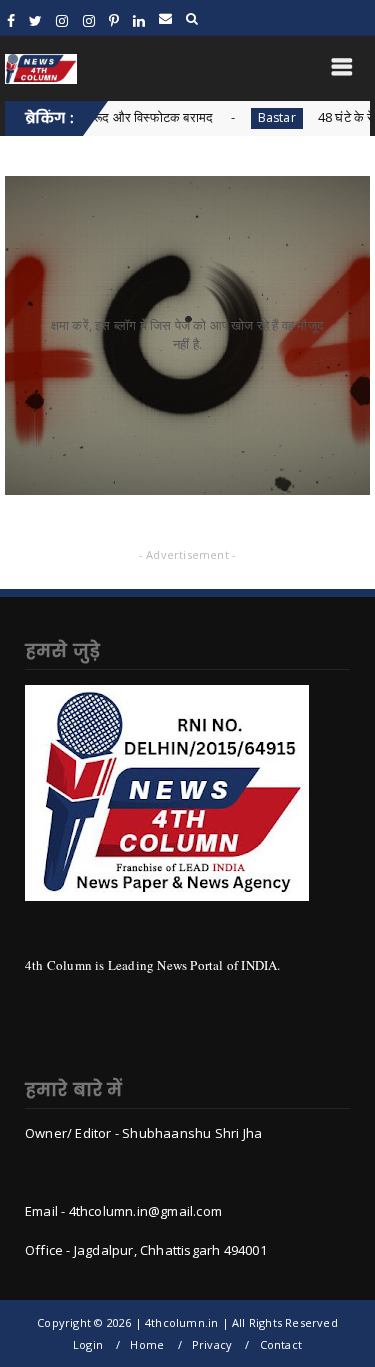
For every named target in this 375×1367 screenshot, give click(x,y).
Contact (281, 1344)
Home (147, 1344)
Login (88, 1344)
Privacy (212, 1344)
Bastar (233, 117)
